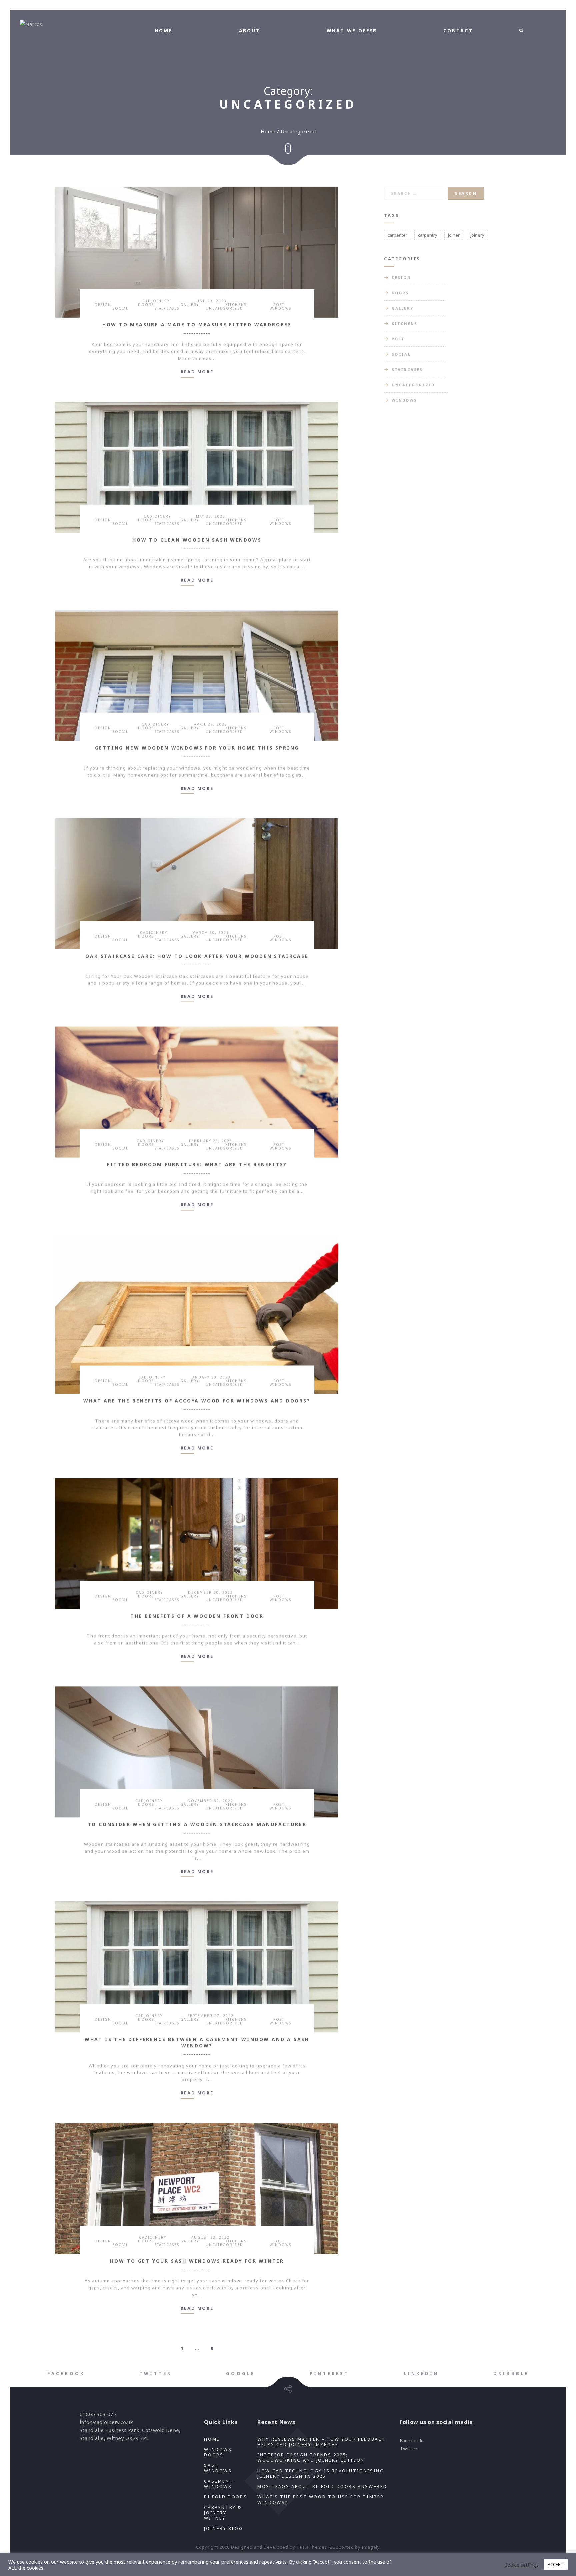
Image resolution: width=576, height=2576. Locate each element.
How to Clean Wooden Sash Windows (197, 540)
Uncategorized (224, 308)
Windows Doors (218, 2452)
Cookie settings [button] (521, 2565)
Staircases (167, 308)
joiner (454, 235)
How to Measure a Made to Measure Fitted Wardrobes (197, 324)
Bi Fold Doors (225, 2497)
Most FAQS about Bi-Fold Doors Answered (323, 2486)
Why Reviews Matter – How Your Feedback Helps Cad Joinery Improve (321, 2442)
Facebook (411, 2440)
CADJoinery (156, 301)
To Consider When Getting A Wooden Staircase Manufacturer (197, 1824)
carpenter (397, 235)
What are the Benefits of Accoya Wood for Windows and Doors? (197, 1401)
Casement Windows (219, 2484)
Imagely (371, 2547)
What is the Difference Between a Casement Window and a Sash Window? (197, 2042)
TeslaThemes (312, 2547)
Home (268, 131)
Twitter (409, 2448)
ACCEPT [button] (556, 2564)
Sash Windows (218, 2468)
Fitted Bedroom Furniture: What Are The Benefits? (197, 1164)
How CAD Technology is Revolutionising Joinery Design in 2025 (321, 2473)
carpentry (428, 235)
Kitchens (236, 305)
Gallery (190, 305)
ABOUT (250, 30)
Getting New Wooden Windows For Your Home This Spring (197, 748)
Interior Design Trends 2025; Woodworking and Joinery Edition (311, 2457)
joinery (477, 235)
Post (279, 305)
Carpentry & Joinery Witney (223, 2513)
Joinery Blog (223, 2528)
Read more (197, 372)
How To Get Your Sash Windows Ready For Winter (197, 2261)
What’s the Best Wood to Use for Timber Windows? (321, 2499)
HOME (163, 30)
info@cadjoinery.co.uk (106, 2422)
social (120, 308)
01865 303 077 (98, 2414)
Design (103, 305)
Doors (146, 305)
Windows (280, 308)
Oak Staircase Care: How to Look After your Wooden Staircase (197, 956)
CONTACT (458, 30)
